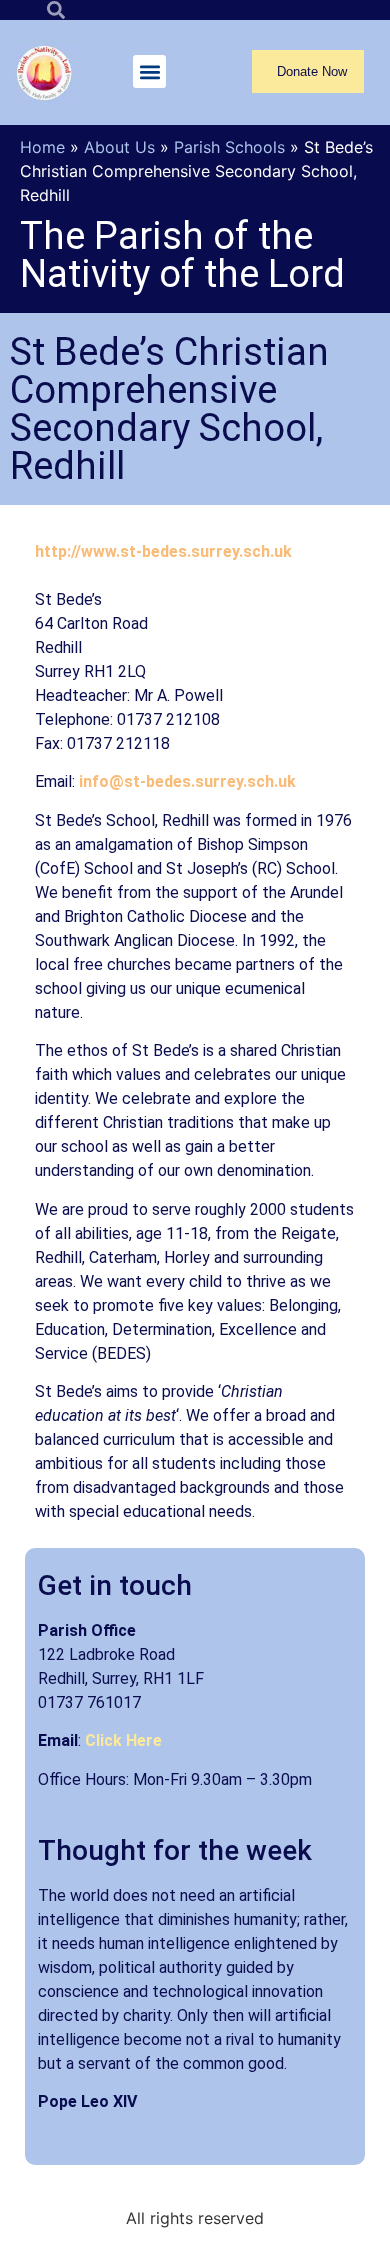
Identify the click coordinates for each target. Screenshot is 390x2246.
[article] (195, 2140)
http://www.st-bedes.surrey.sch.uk (163, 551)
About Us (119, 147)
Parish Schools (229, 147)
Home (42, 147)
